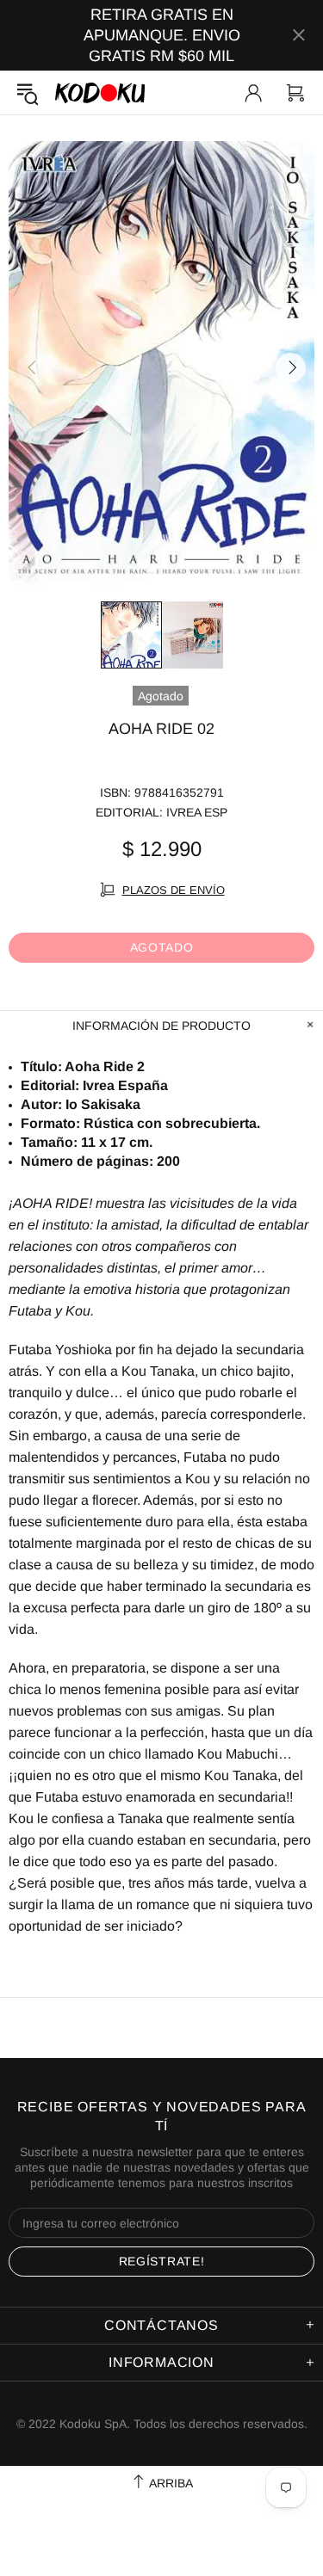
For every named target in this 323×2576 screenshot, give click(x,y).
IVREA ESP (197, 812)
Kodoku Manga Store (100, 92)
